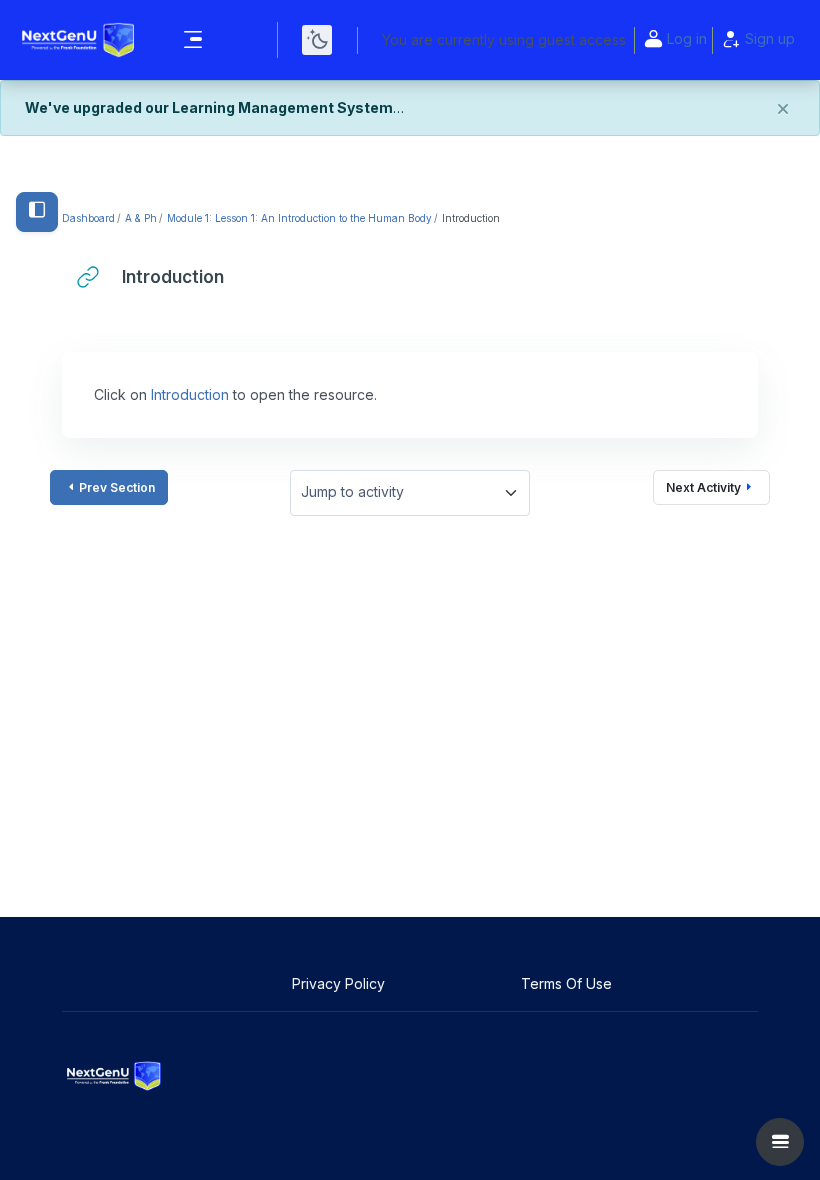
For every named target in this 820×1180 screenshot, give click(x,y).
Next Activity (703, 487)
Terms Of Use (568, 983)
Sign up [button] (770, 38)
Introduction (190, 394)
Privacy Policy (340, 983)
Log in (687, 38)
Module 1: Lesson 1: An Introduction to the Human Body (299, 218)
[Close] (783, 110)
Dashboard (88, 218)
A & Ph (141, 218)
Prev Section (117, 487)
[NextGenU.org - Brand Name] (78, 40)
